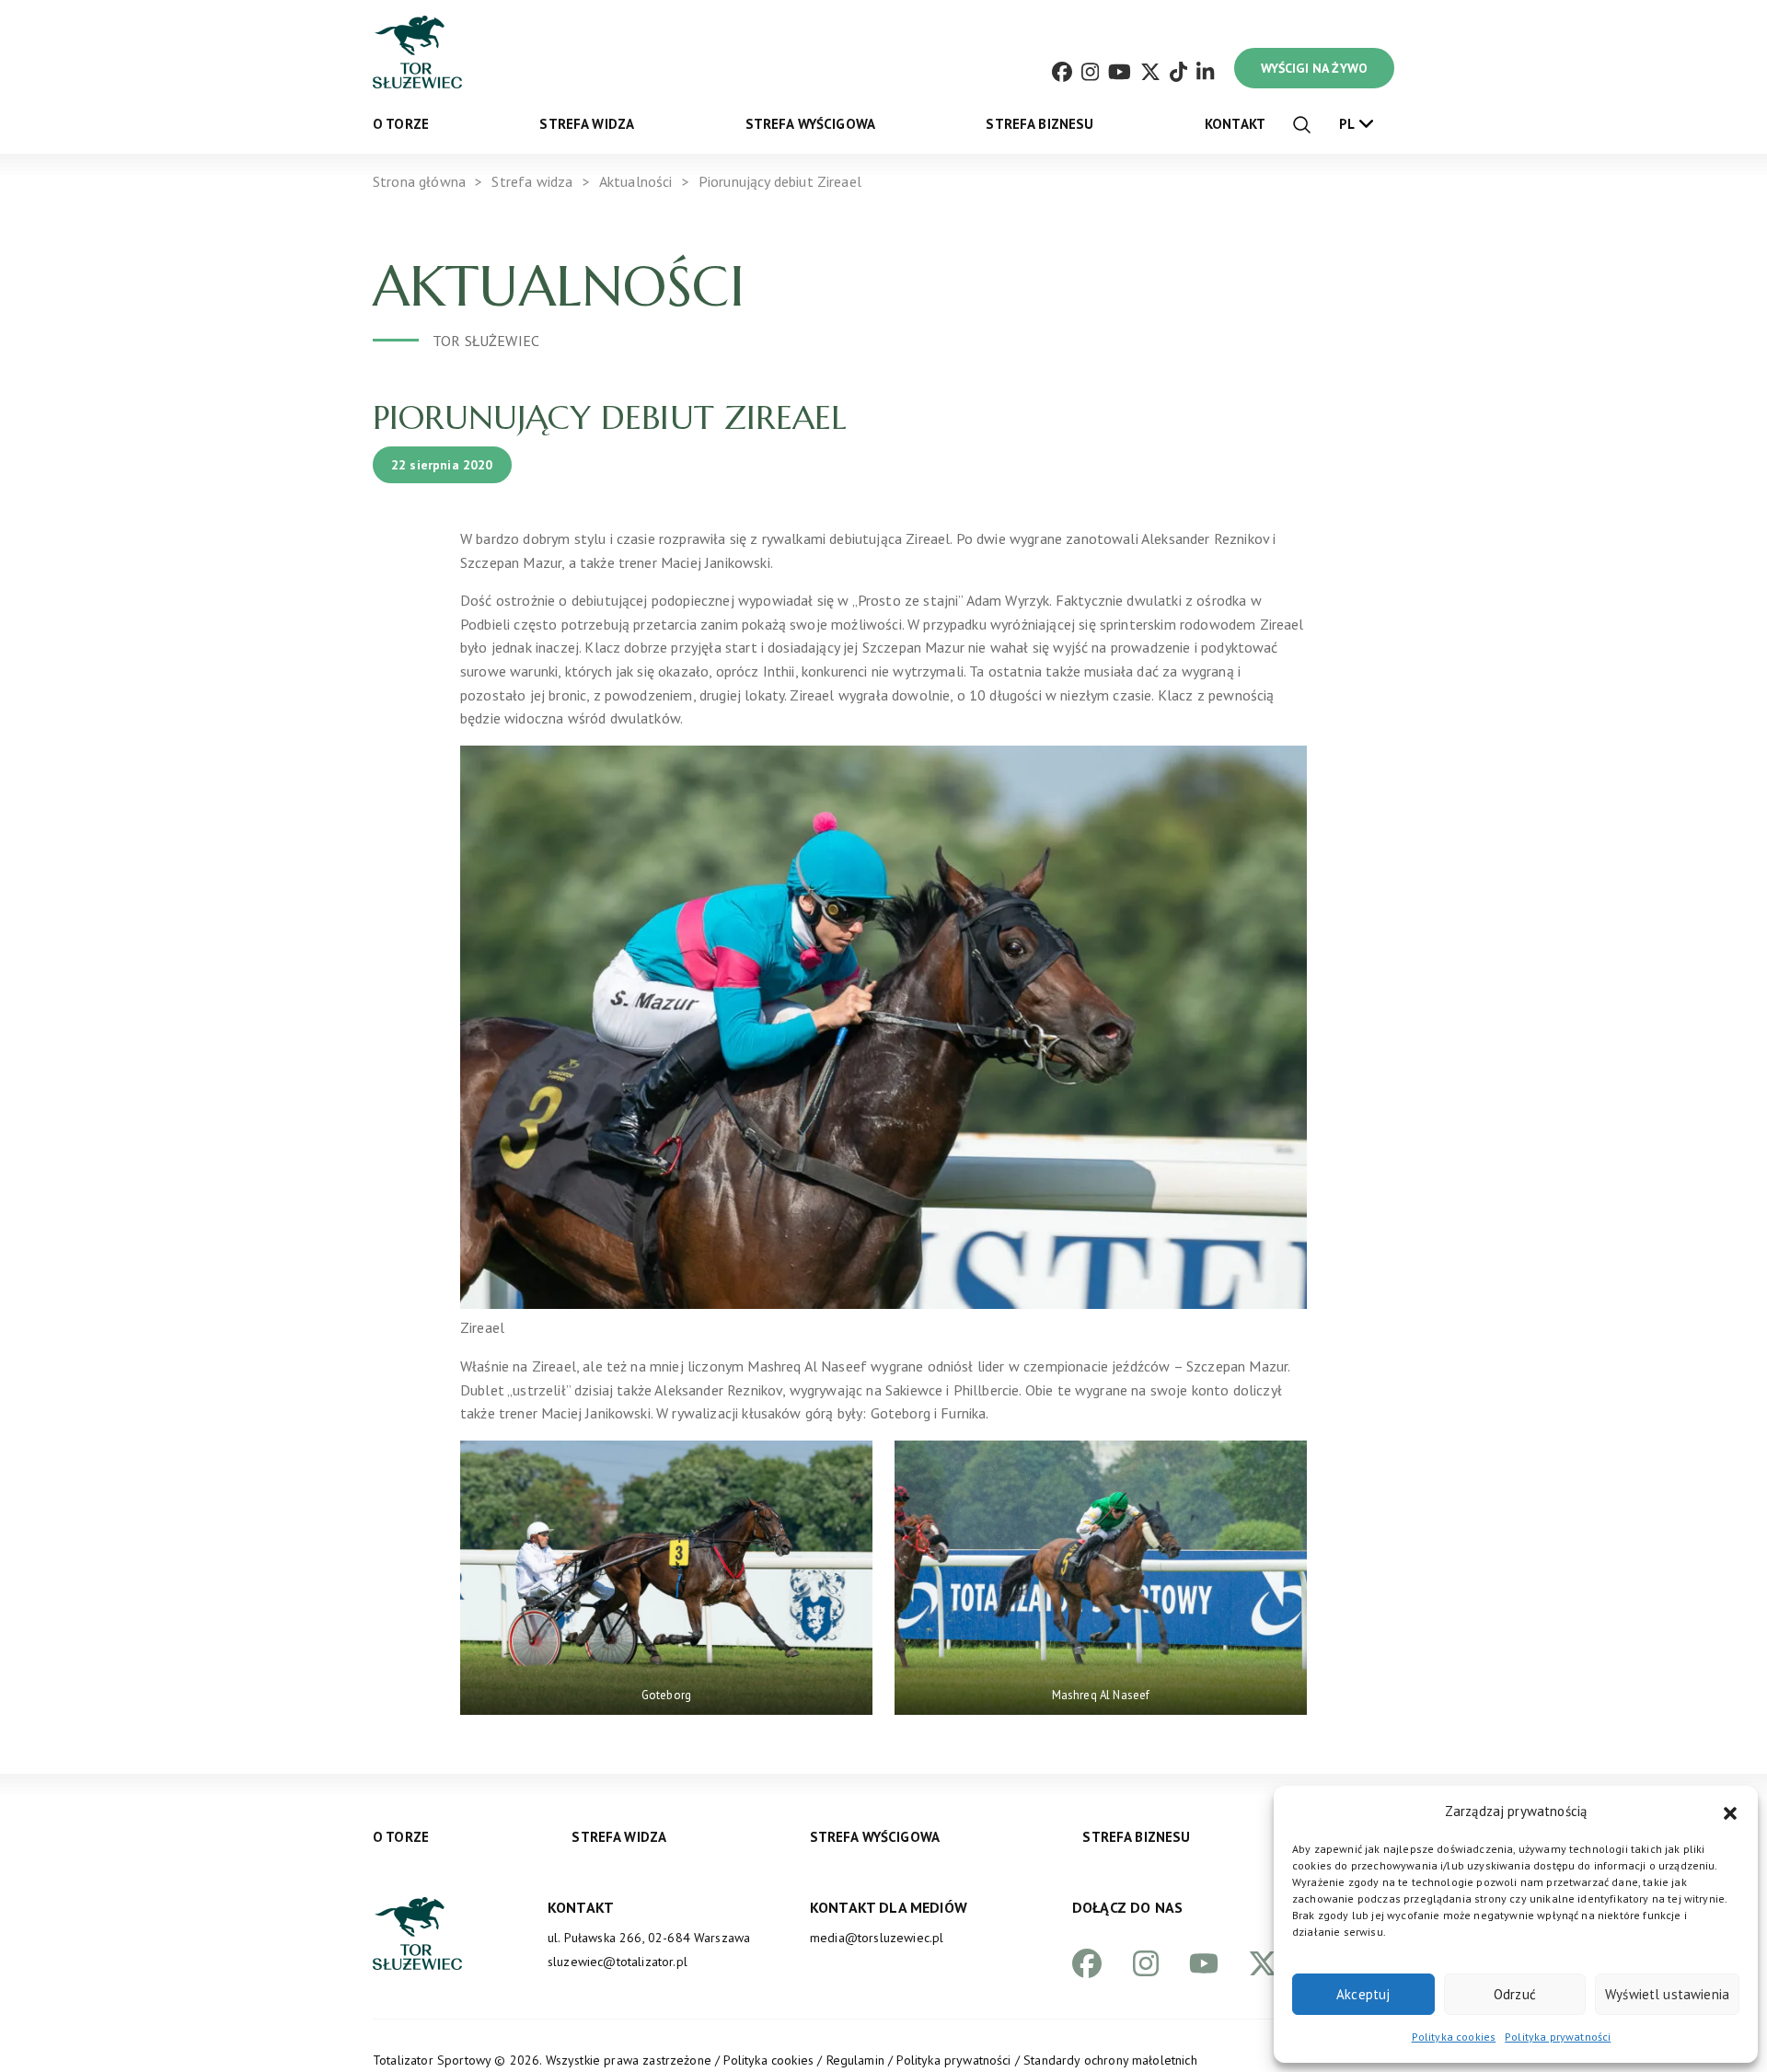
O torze (401, 124)
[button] (1730, 1812)
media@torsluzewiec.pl (877, 1938)
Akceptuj (1363, 1994)
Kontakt (1235, 124)
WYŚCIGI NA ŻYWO (1314, 68)
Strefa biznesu (1039, 124)
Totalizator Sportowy (432, 2060)
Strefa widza (587, 124)
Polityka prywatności (1558, 2037)
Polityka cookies (1454, 2037)
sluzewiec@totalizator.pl (618, 1962)
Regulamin (855, 2060)
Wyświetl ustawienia (1667, 1994)
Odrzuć (1515, 1994)
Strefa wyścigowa (811, 124)
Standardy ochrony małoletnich (1110, 2060)
